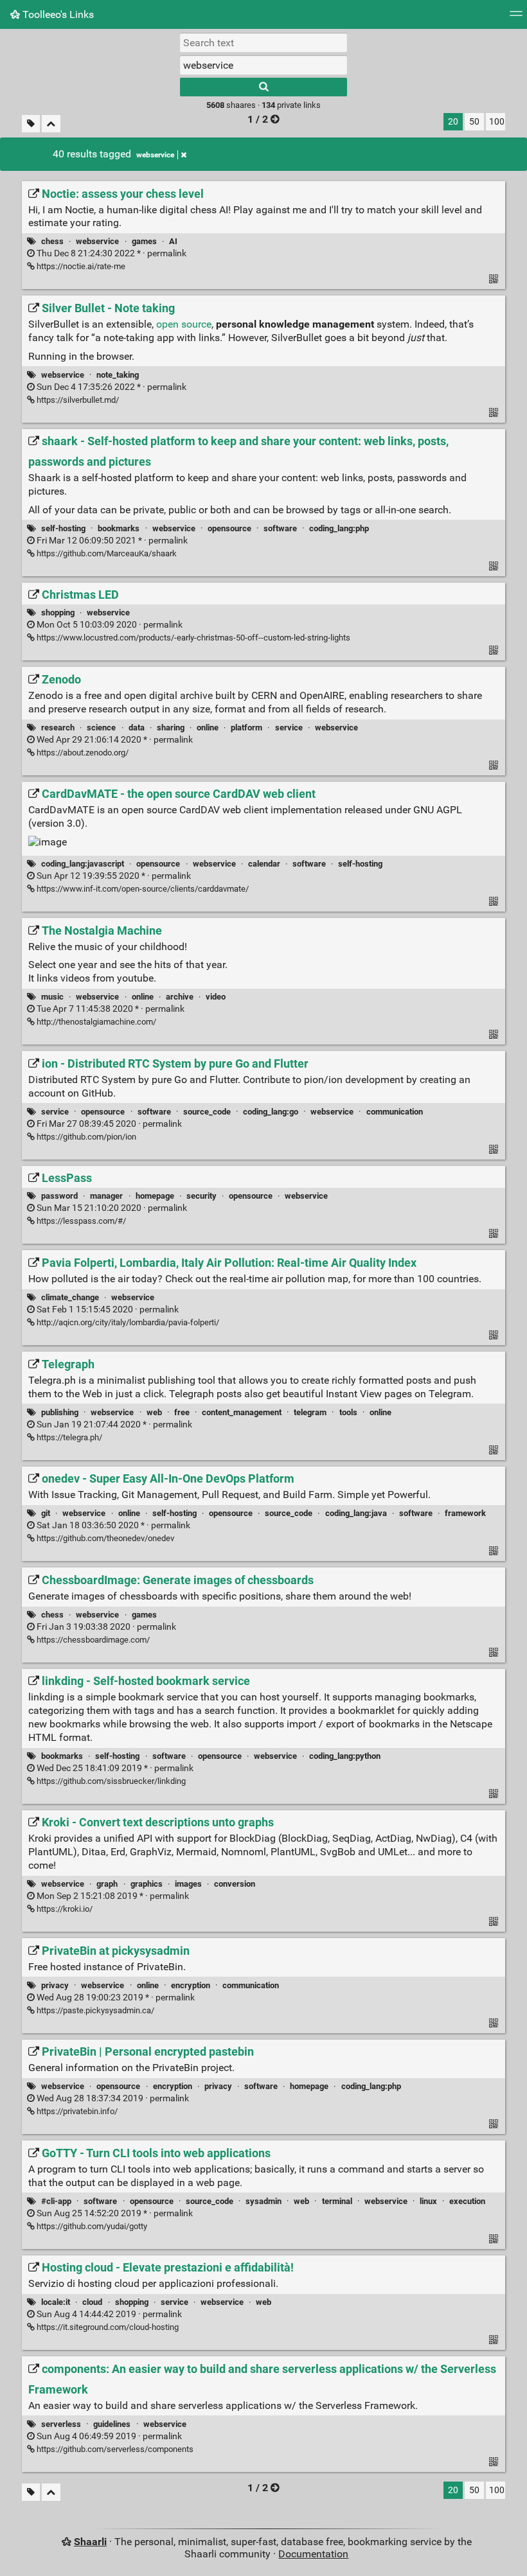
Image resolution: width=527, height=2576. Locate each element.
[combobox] (263, 65)
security (201, 1196)
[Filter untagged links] (31, 124)
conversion (235, 1884)
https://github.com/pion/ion (85, 1137)
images (188, 1884)
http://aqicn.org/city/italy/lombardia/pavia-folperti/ (127, 1322)
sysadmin (263, 2201)
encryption (191, 1985)
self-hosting (63, 528)
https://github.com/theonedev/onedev (104, 1538)
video (216, 997)
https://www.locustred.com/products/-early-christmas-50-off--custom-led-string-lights (192, 638)
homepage (155, 1196)
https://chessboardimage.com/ (92, 1640)
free (182, 1412)
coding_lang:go (271, 1112)
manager (106, 1196)
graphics (147, 1884)
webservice (155, 155)
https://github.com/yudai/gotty (91, 2226)
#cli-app (56, 2201)
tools (348, 1412)
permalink (111, 253)
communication (395, 1112)
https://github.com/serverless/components (114, 2449)
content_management (242, 1412)
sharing (171, 728)
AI (173, 241)
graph (107, 1884)
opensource (229, 528)
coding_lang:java (356, 1513)
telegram (310, 1412)
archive (180, 997)
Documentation (313, 2554)
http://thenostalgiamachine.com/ (95, 1022)
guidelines (112, 2424)
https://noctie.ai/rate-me (80, 266)
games (144, 241)
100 (497, 122)
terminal (337, 2201)
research (58, 728)
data (137, 728)
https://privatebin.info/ (76, 2111)
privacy (55, 1985)
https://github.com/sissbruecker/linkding (110, 1781)
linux (428, 2201)
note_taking (118, 375)
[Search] (263, 87)
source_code (207, 1112)
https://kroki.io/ (64, 1909)
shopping (58, 613)
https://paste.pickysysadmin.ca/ (94, 2010)
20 (453, 122)
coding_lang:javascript (83, 864)
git (46, 1513)
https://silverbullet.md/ (77, 400)
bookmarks (119, 528)
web (154, 1412)
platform (246, 728)
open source (184, 324)
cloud (92, 2302)
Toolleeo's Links (57, 14)
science (101, 728)
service (289, 728)
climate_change (70, 1297)
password (59, 1196)
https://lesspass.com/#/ (80, 1221)
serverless (61, 2424)
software (280, 528)
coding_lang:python (345, 1756)
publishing (60, 1412)
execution (467, 2201)
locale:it (56, 2302)
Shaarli (90, 2542)
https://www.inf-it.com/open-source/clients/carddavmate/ (142, 889)
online (208, 728)
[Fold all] (51, 124)
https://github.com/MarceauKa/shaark (106, 553)
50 (474, 122)
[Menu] (516, 18)
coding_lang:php (339, 528)
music (52, 997)
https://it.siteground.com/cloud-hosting (107, 2327)
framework (465, 1513)
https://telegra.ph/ (68, 1437)
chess (52, 241)
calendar (264, 864)
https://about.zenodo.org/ (82, 753)
